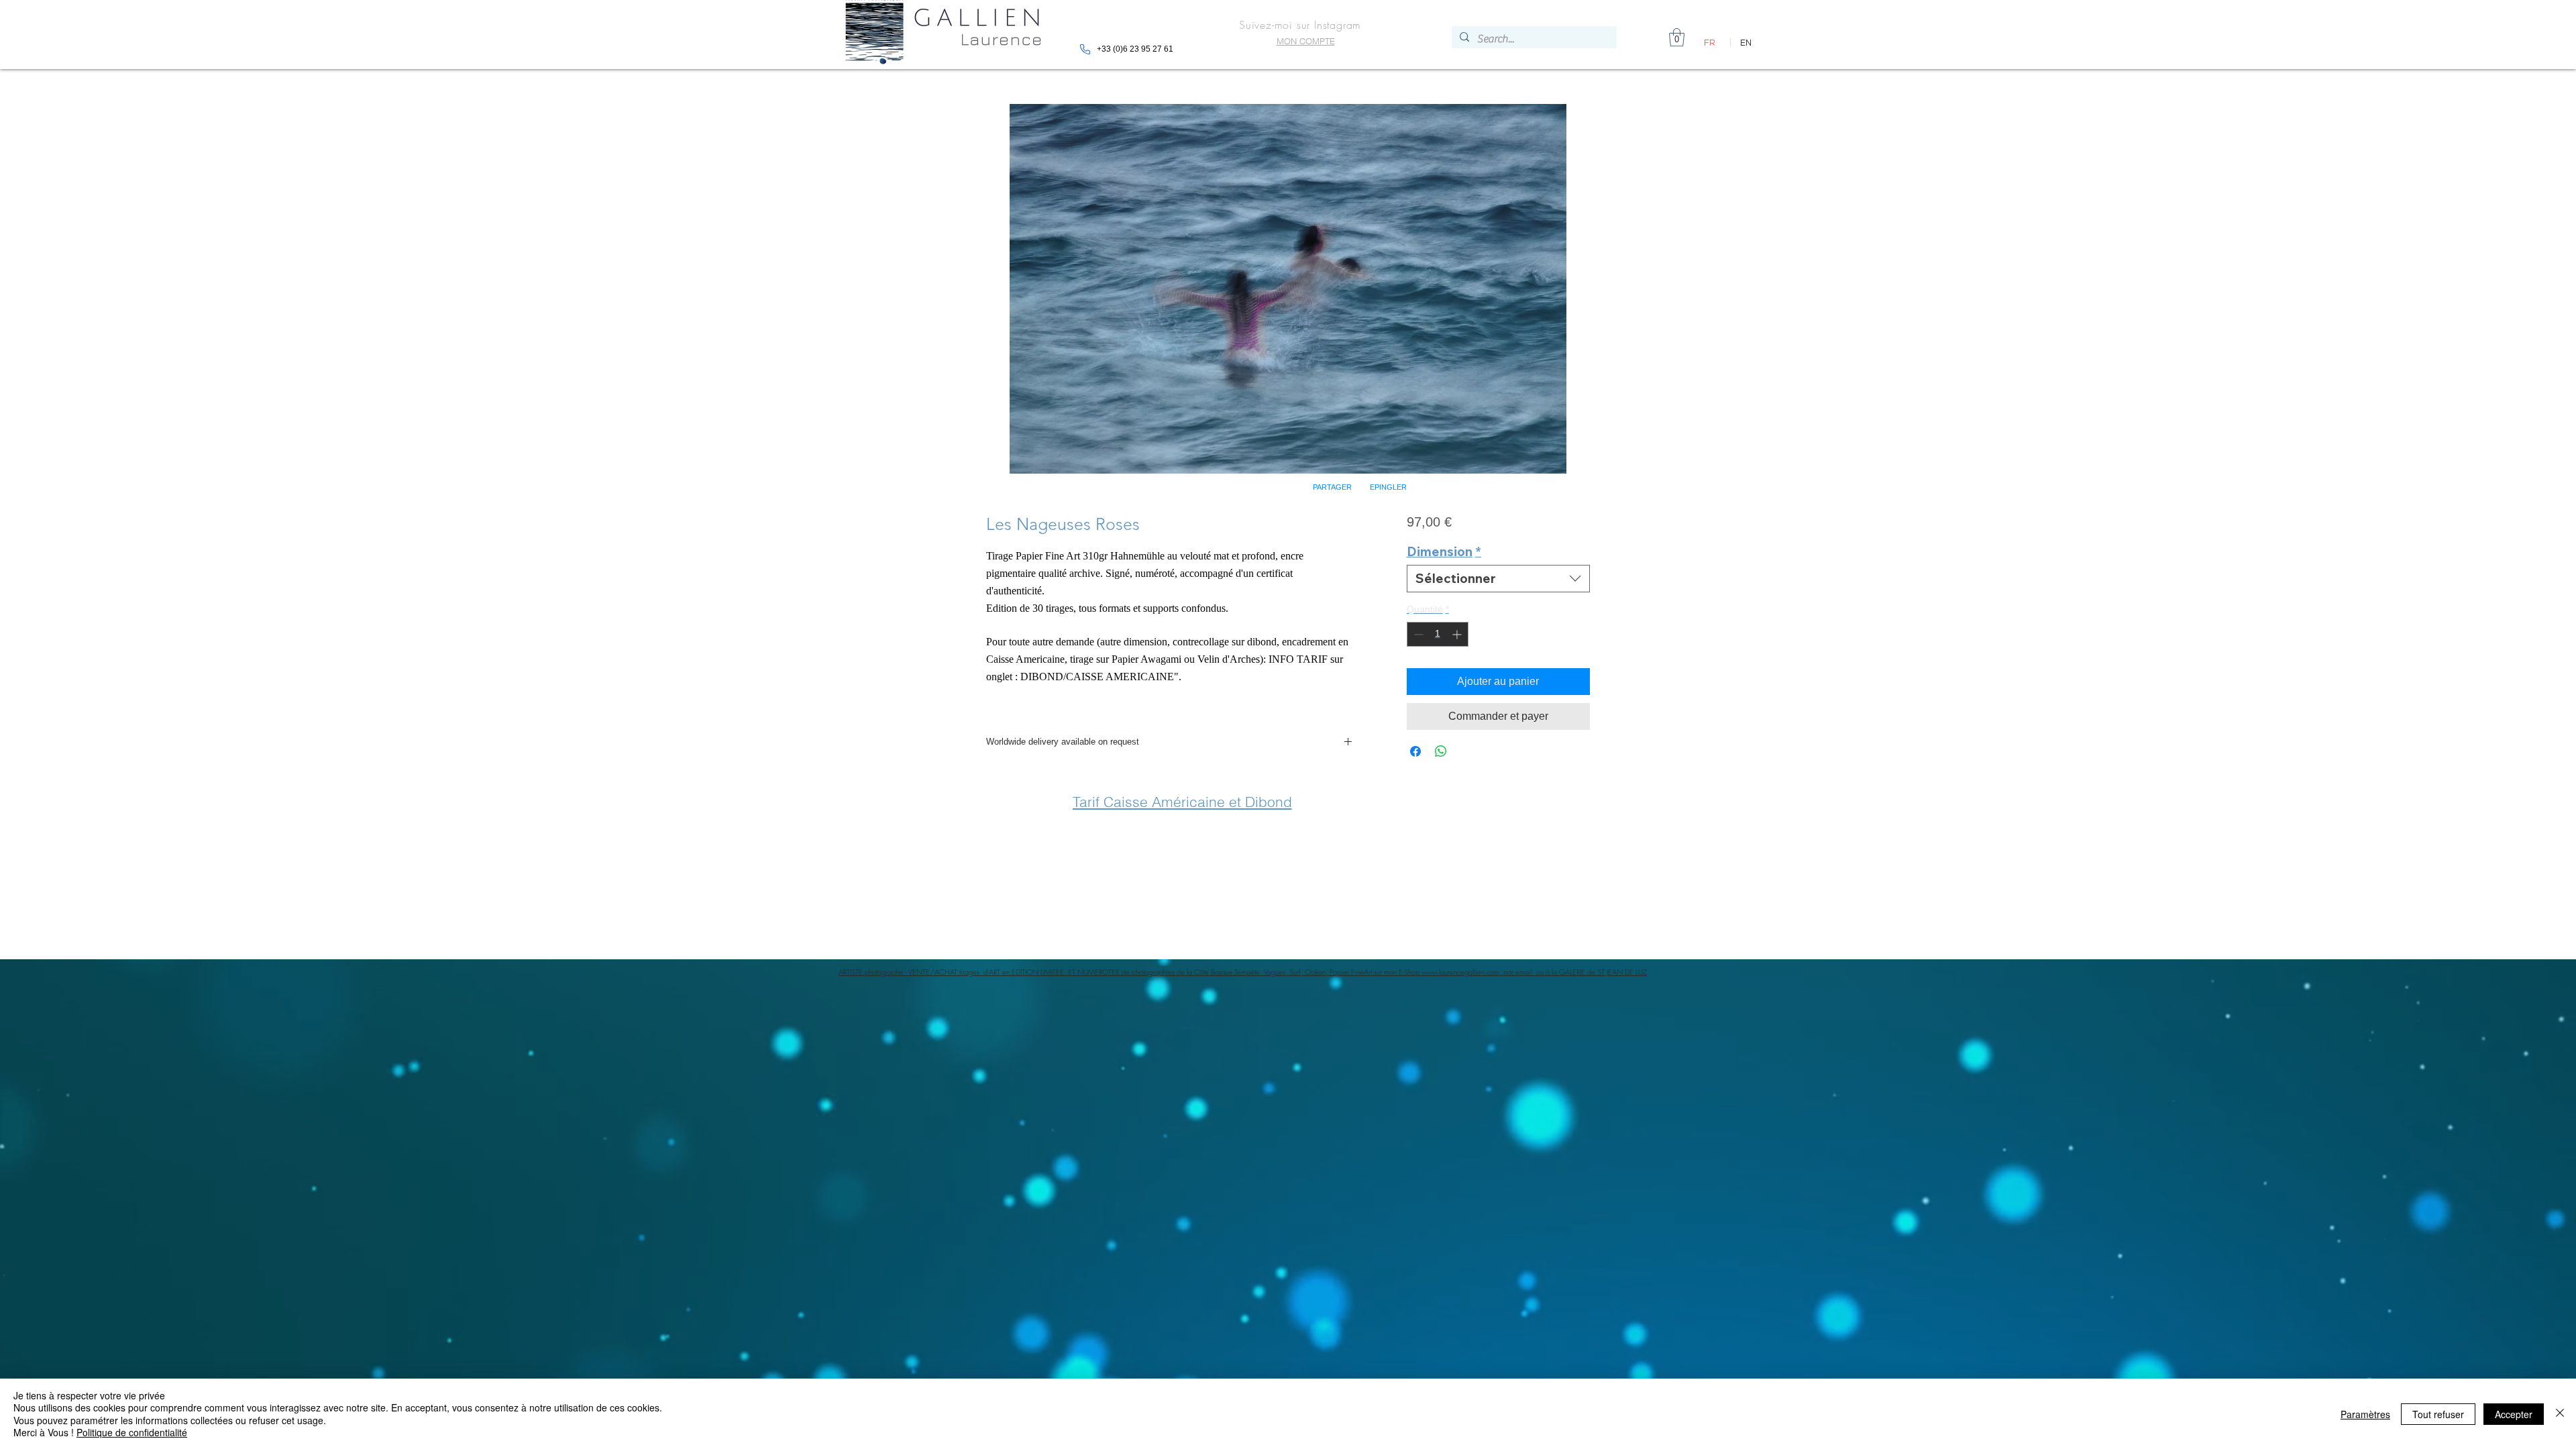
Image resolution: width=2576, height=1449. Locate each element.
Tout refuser (2438, 1414)
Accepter (2514, 1414)
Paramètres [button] (2365, 1414)
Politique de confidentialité (132, 1432)
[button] (1456, 596)
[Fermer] (2560, 1414)
